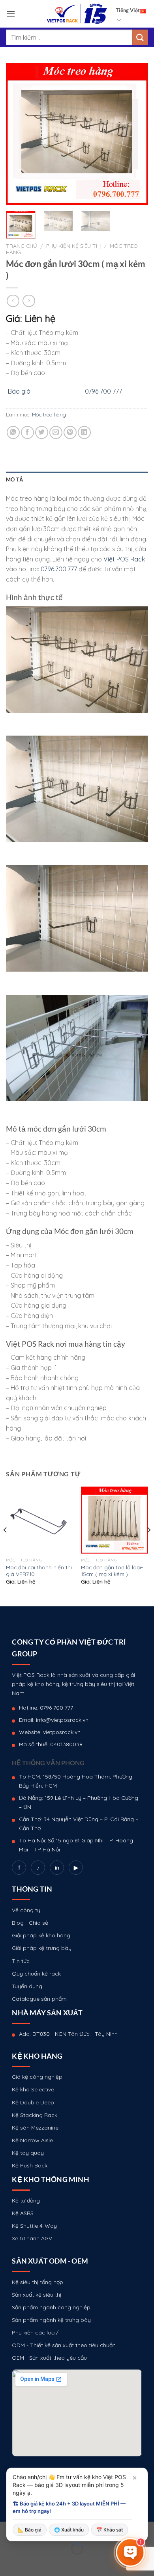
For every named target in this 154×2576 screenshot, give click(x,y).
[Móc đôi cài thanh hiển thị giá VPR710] (39, 1520)
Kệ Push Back (30, 2165)
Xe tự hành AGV (32, 2238)
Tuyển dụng (27, 1986)
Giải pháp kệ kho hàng (41, 1935)
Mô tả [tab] (14, 480)
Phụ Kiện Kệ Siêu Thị (73, 246)
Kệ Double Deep (33, 2102)
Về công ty (26, 1910)
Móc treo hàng (49, 414)
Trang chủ (22, 246)
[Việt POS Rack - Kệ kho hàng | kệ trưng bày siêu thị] (77, 14)
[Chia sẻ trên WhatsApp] (13, 432)
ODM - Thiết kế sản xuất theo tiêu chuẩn (64, 2345)
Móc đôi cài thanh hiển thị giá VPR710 (39, 1571)
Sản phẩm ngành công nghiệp (51, 2307)
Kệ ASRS (23, 2213)
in (57, 1868)
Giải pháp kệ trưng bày (42, 1948)
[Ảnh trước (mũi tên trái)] (8, 2562)
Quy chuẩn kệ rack (36, 1974)
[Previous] (19, 134)
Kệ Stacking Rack (35, 2115)
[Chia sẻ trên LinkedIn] (84, 432)
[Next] (135, 134)
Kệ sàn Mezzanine (35, 2128)
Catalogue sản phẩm (39, 1999)
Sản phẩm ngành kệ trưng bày (51, 2320)
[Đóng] (135, 2478)
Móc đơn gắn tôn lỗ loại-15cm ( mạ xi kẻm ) (112, 1571)
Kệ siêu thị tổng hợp (38, 2282)
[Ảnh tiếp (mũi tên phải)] (31, 2562)
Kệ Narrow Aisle (32, 2140)
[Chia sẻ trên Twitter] (42, 432)
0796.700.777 (59, 569)
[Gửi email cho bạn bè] (56, 432)
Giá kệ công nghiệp (37, 2077)
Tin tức (21, 1961)
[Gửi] (140, 37)
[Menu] (11, 14)
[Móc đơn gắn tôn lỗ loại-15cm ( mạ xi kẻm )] (115, 1520)
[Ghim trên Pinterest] (70, 432)
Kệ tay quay (28, 2153)
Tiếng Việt (128, 10)
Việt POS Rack (124, 559)
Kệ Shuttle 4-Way (34, 2226)
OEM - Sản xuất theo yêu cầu (49, 2358)
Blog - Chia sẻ (30, 1923)
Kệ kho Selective (33, 2089)
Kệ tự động (26, 2201)
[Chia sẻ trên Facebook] (27, 432)
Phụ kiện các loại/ (35, 2333)
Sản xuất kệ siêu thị (37, 2295)
